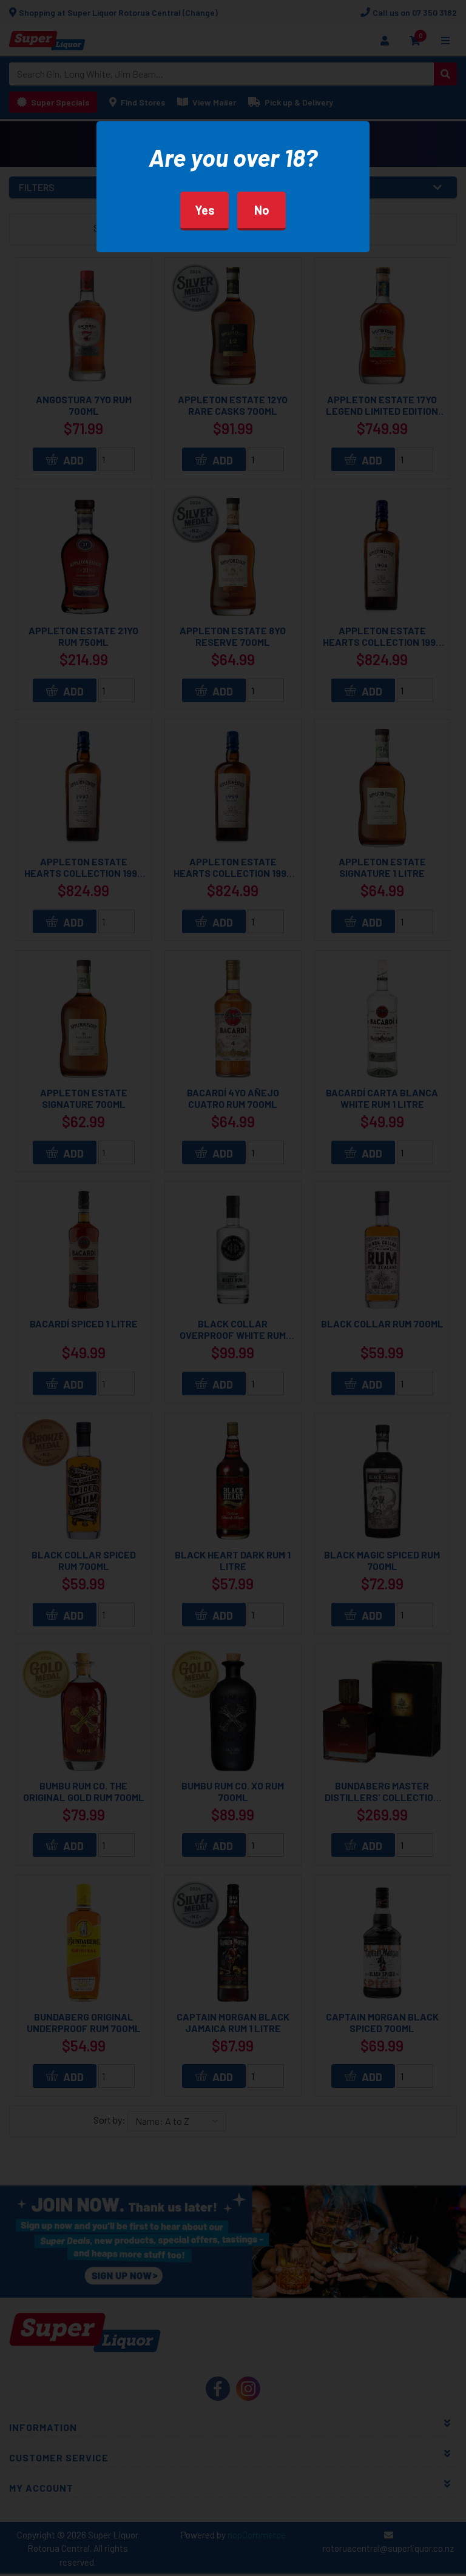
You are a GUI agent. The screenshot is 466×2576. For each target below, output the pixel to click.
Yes (205, 210)
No (262, 210)
